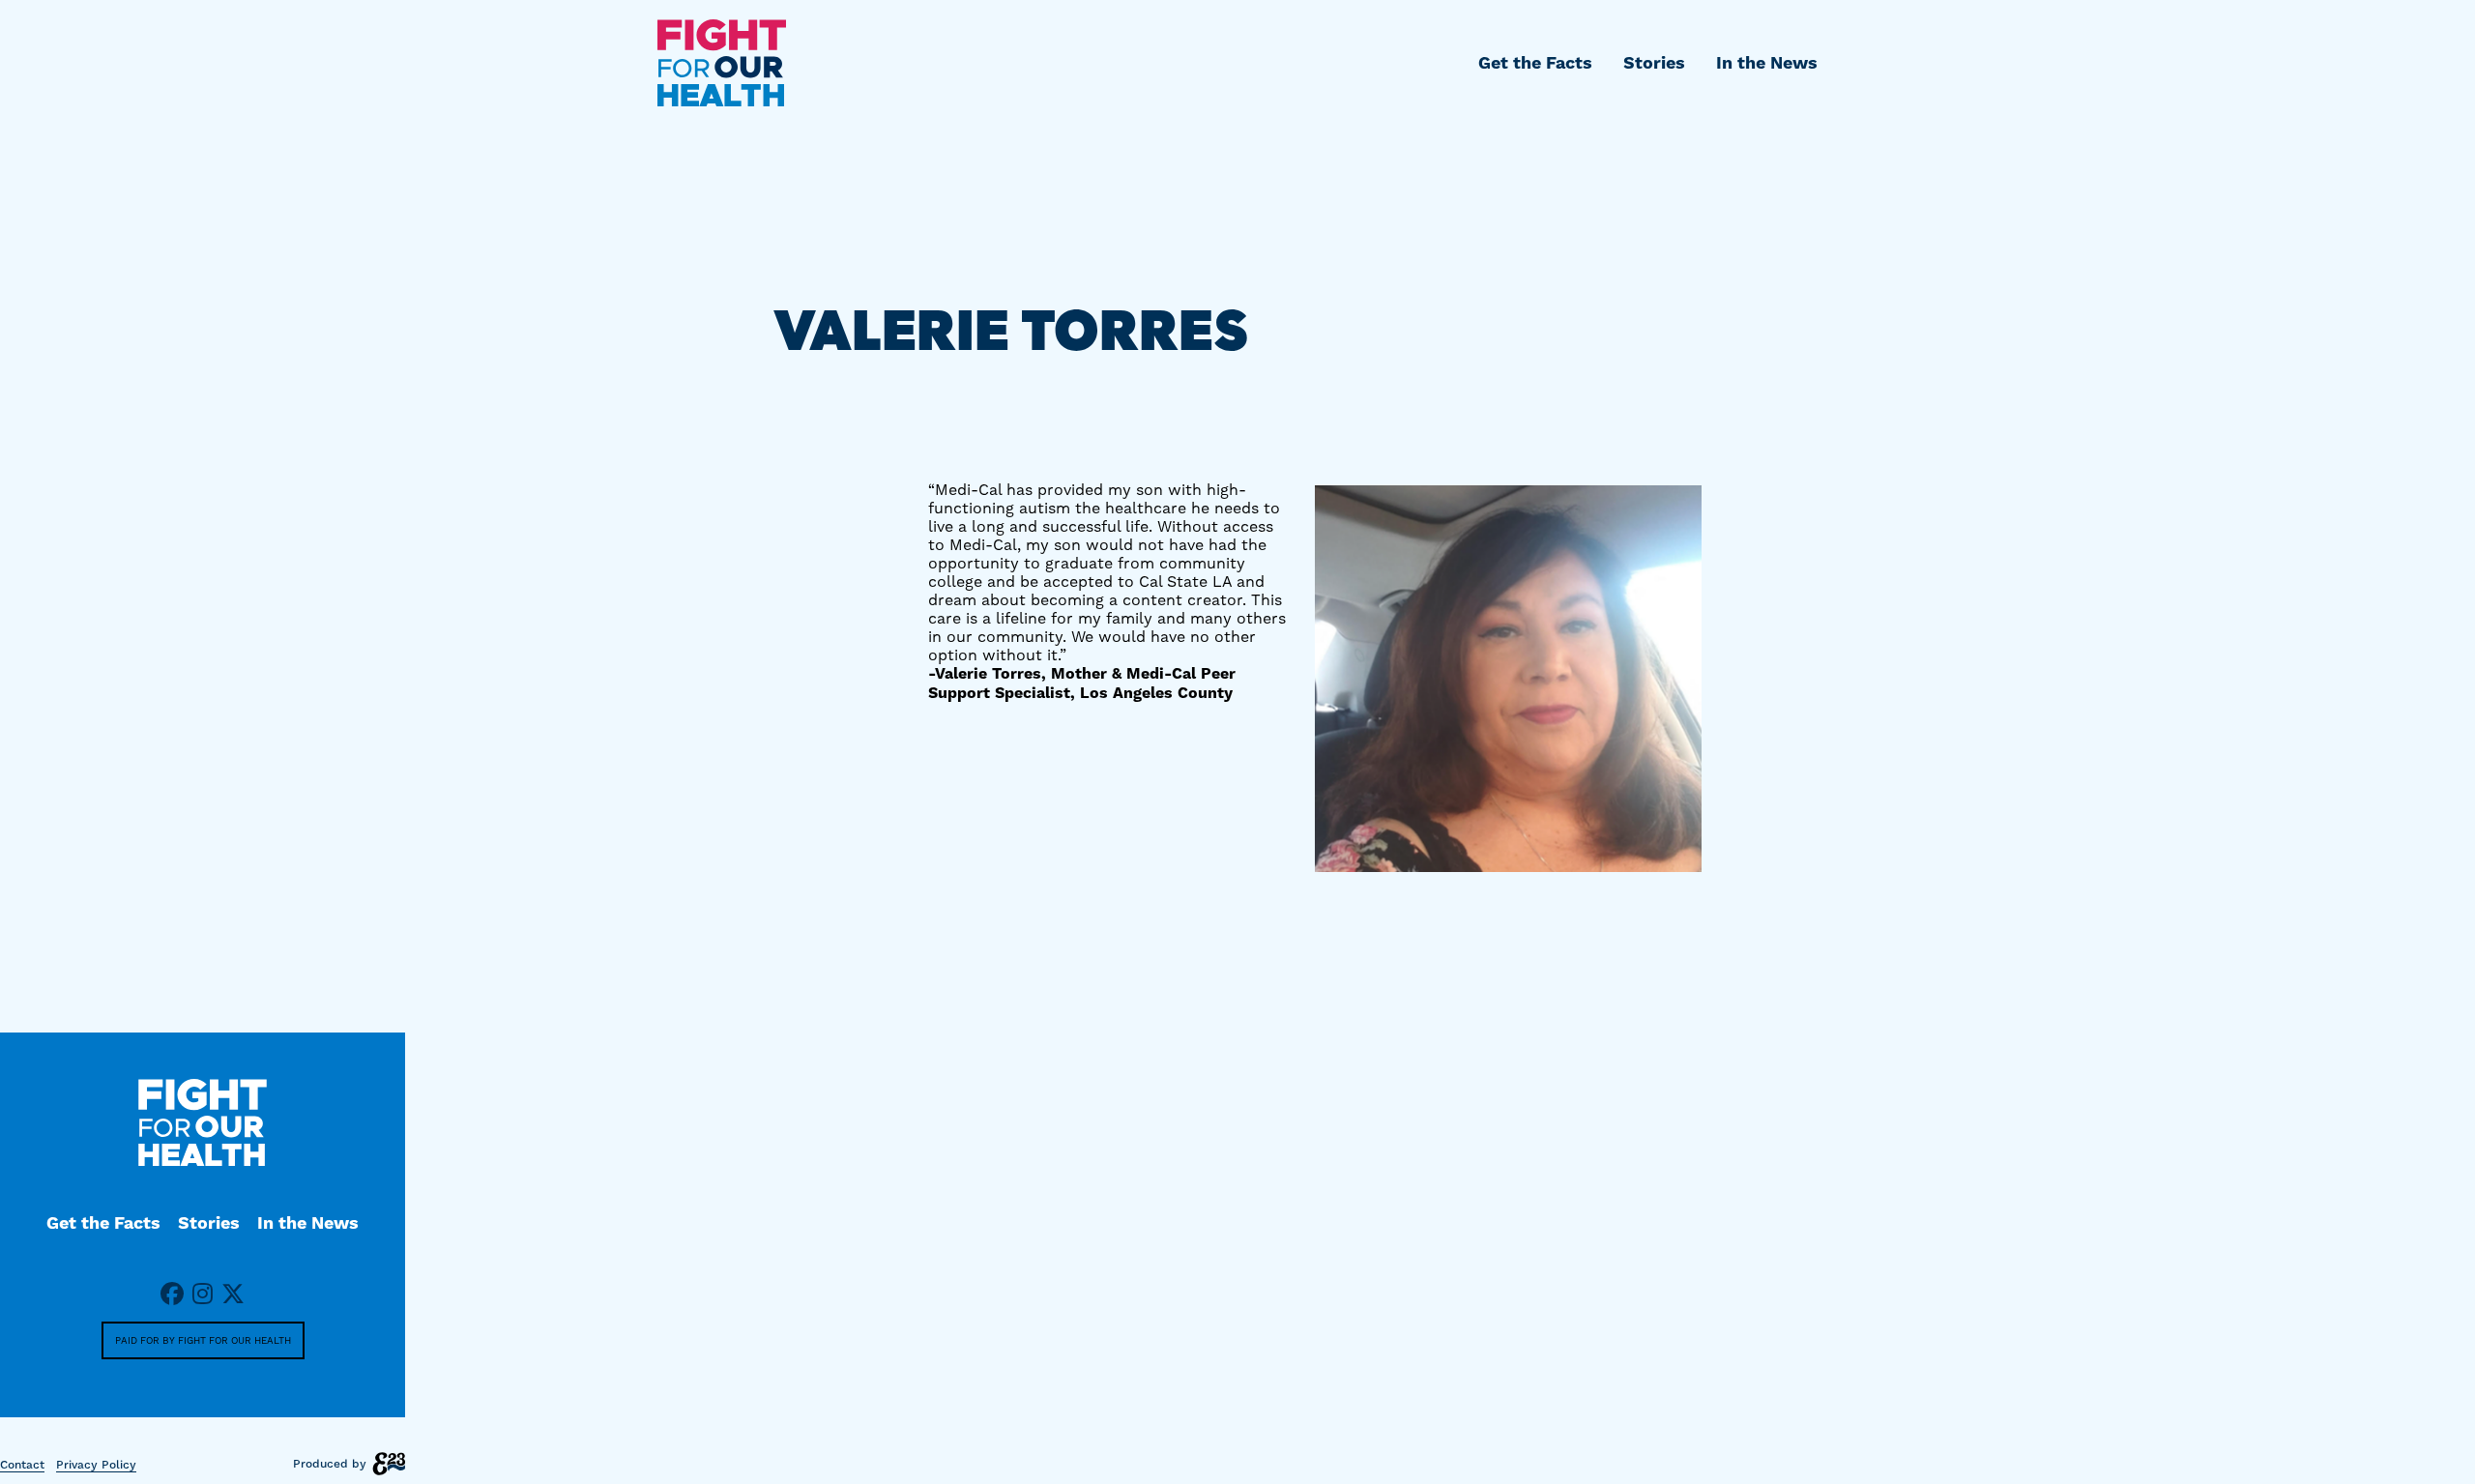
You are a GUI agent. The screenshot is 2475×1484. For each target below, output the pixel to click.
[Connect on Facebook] (172, 1295)
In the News (1767, 63)
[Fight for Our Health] (722, 63)
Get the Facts (1535, 63)
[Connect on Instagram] (203, 1295)
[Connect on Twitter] (233, 1295)
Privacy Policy (96, 1465)
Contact (22, 1465)
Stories (1654, 63)
